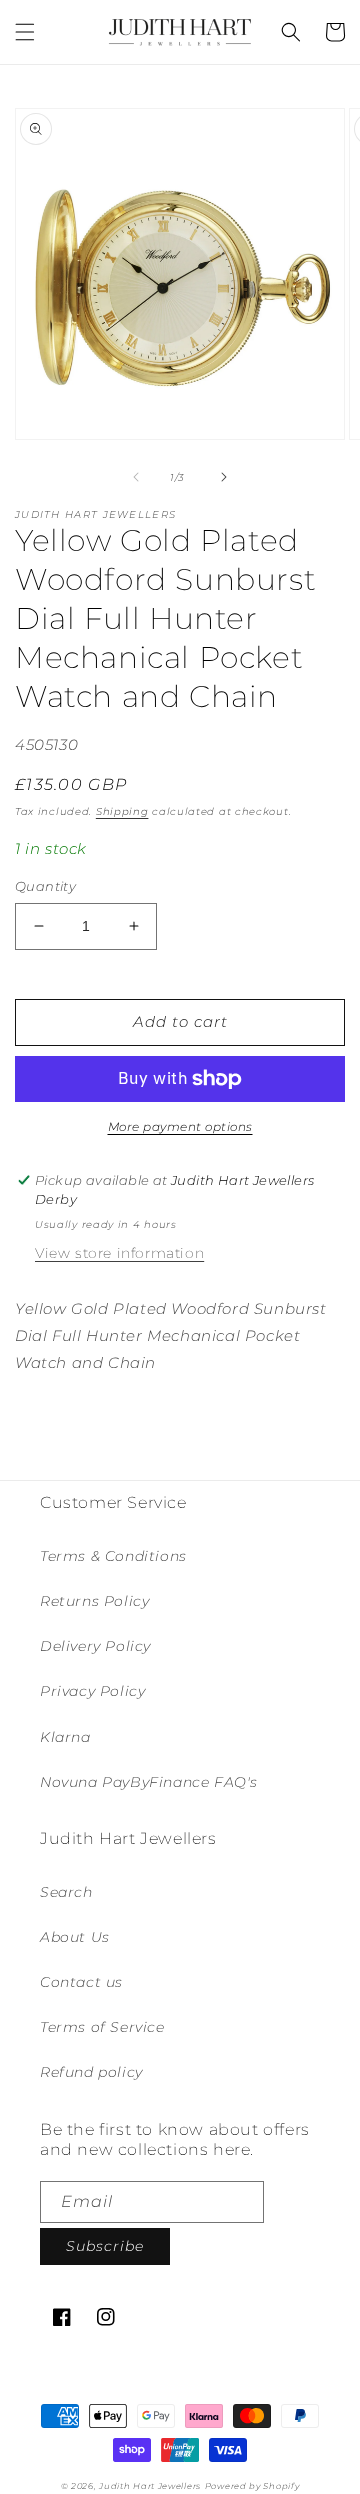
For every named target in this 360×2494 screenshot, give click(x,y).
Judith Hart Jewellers (150, 2486)
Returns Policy (94, 1601)
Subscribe (105, 2246)
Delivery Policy (95, 1646)
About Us (75, 1937)
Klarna (65, 1737)
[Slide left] (136, 477)
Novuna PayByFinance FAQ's (149, 1782)
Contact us (81, 1982)
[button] (25, 32)
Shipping (122, 811)
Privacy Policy (92, 1691)
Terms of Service (102, 2027)
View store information (119, 1253)
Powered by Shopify (252, 2486)
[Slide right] (224, 477)
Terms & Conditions (113, 1556)
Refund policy (91, 2072)
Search (66, 1892)
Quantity (45, 886)
